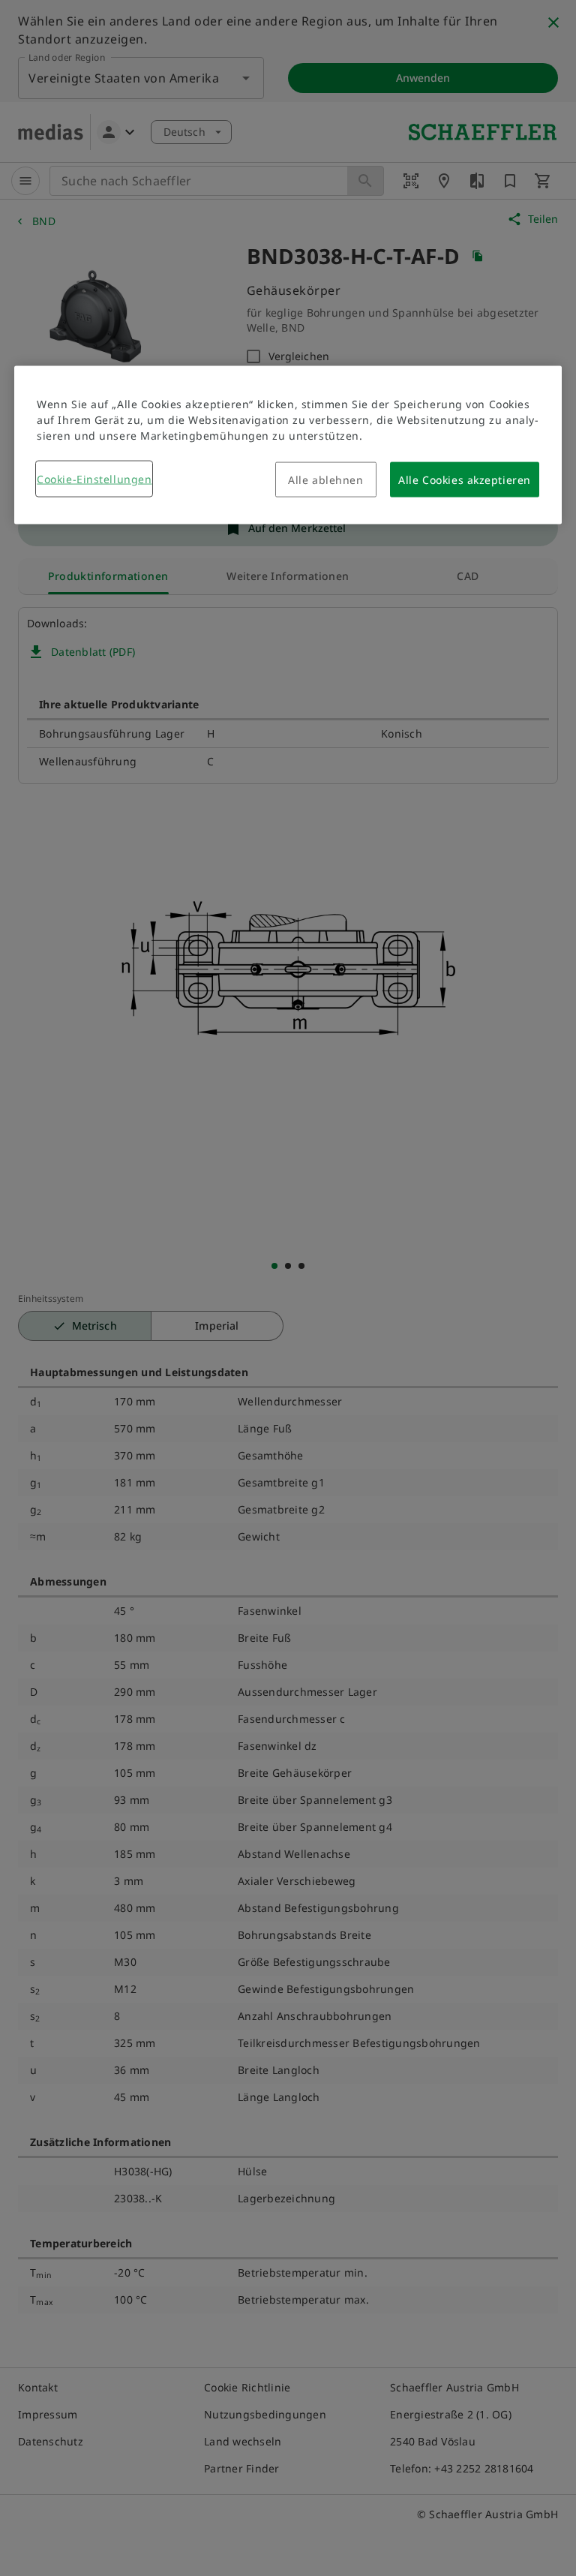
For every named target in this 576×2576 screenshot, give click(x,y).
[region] (288, 445)
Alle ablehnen (325, 480)
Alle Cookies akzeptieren (464, 480)
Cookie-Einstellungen (94, 479)
